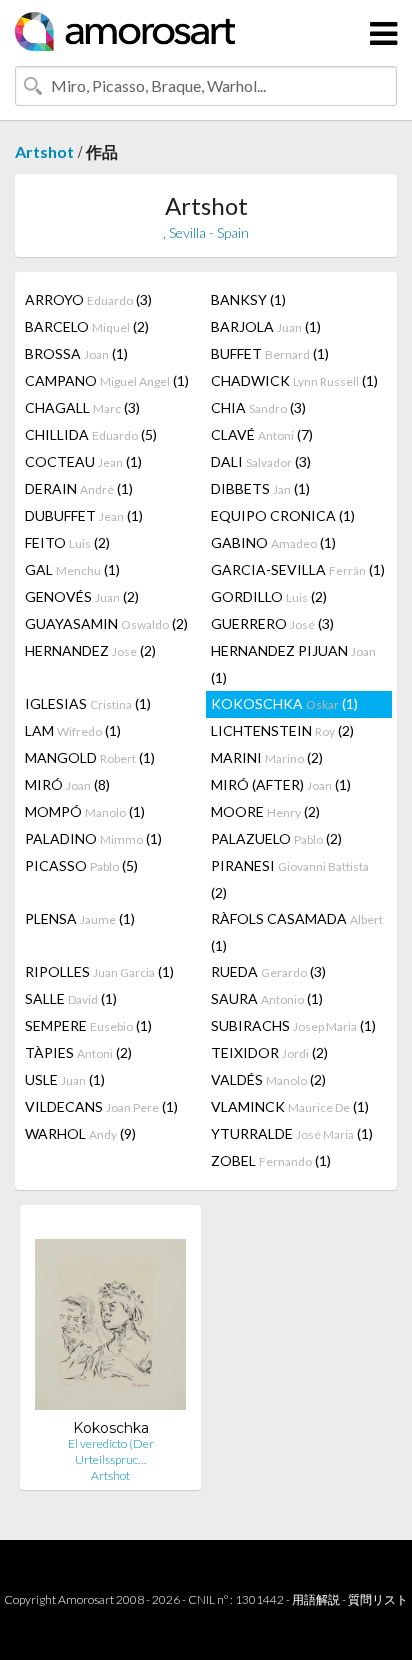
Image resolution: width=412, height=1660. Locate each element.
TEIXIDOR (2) (269, 1052)
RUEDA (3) (268, 971)
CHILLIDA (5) (91, 434)
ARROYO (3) (88, 299)
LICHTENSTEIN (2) (282, 730)
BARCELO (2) (87, 326)
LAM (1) (73, 730)
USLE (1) (65, 1079)
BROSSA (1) (76, 353)
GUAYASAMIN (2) (106, 623)
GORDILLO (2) (269, 596)
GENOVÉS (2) (82, 596)
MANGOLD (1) (90, 757)
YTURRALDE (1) (292, 1133)
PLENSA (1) (80, 918)
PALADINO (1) (93, 838)
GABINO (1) (273, 542)
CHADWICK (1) (294, 380)
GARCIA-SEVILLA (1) (298, 569)
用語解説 (316, 1599)
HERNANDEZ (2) (90, 650)
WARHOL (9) (80, 1133)
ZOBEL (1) (271, 1160)
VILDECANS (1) (101, 1106)
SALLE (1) (71, 998)
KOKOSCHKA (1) (284, 703)
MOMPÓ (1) (85, 811)
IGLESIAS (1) (88, 703)
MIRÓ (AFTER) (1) (281, 784)
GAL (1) (72, 569)
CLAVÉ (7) (262, 434)
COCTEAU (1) (83, 461)
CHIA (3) (258, 407)
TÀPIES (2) (78, 1052)
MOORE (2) (265, 811)
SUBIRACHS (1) (293, 1025)
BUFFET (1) (270, 353)
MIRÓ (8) (67, 784)
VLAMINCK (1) (290, 1106)
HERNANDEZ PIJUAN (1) (293, 664)
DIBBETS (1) (260, 488)
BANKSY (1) (248, 299)
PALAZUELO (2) (276, 838)
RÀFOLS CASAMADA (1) (297, 932)
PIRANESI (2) (290, 879)
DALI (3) (261, 461)
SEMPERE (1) (88, 1025)
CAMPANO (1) (107, 380)
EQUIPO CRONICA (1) (283, 515)
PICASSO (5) (81, 865)
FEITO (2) (67, 542)
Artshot (44, 151)
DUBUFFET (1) (84, 515)
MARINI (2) (267, 757)
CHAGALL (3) (82, 407)
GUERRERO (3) (272, 623)
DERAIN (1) (79, 488)
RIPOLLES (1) (99, 971)
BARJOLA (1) (266, 326)
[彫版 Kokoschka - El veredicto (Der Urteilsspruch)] (110, 1319)
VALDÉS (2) (268, 1079)
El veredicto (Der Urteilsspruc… (111, 1451)
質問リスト (378, 1599)
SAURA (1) (267, 998)
